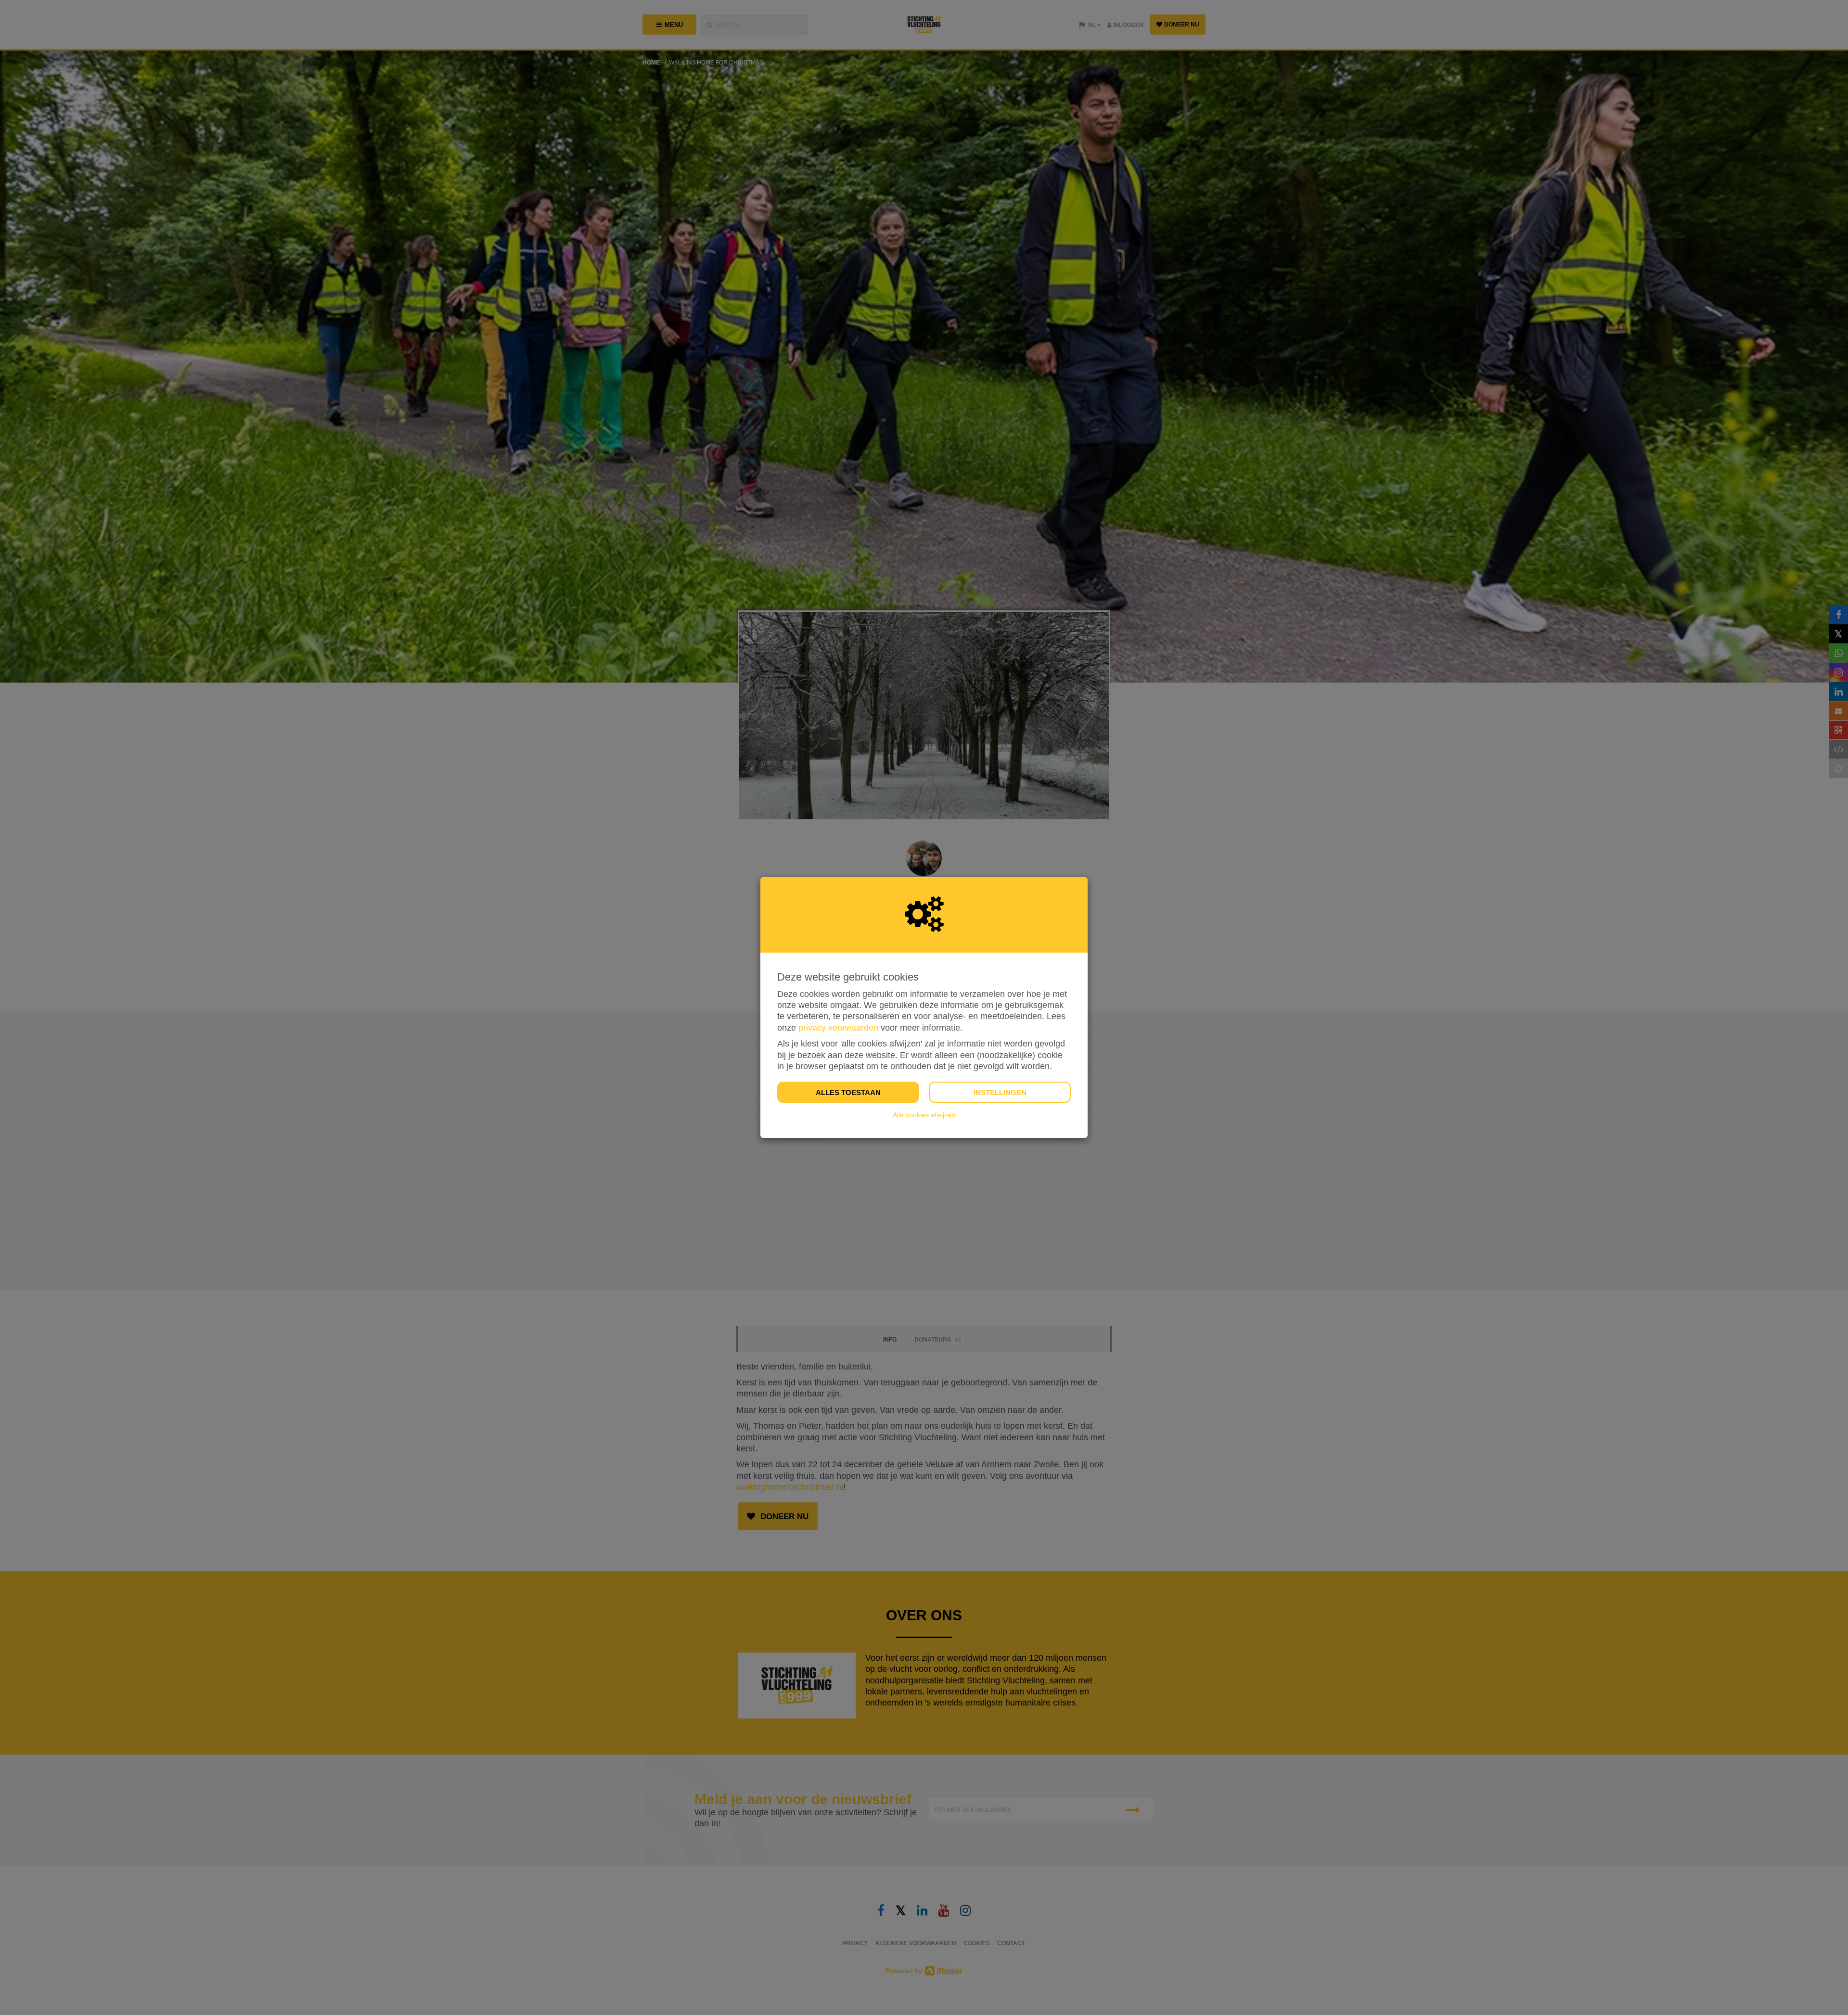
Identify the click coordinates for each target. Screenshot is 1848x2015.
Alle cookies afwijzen (924, 1115)
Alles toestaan (848, 1092)
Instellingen (1000, 1092)
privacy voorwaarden (838, 1028)
